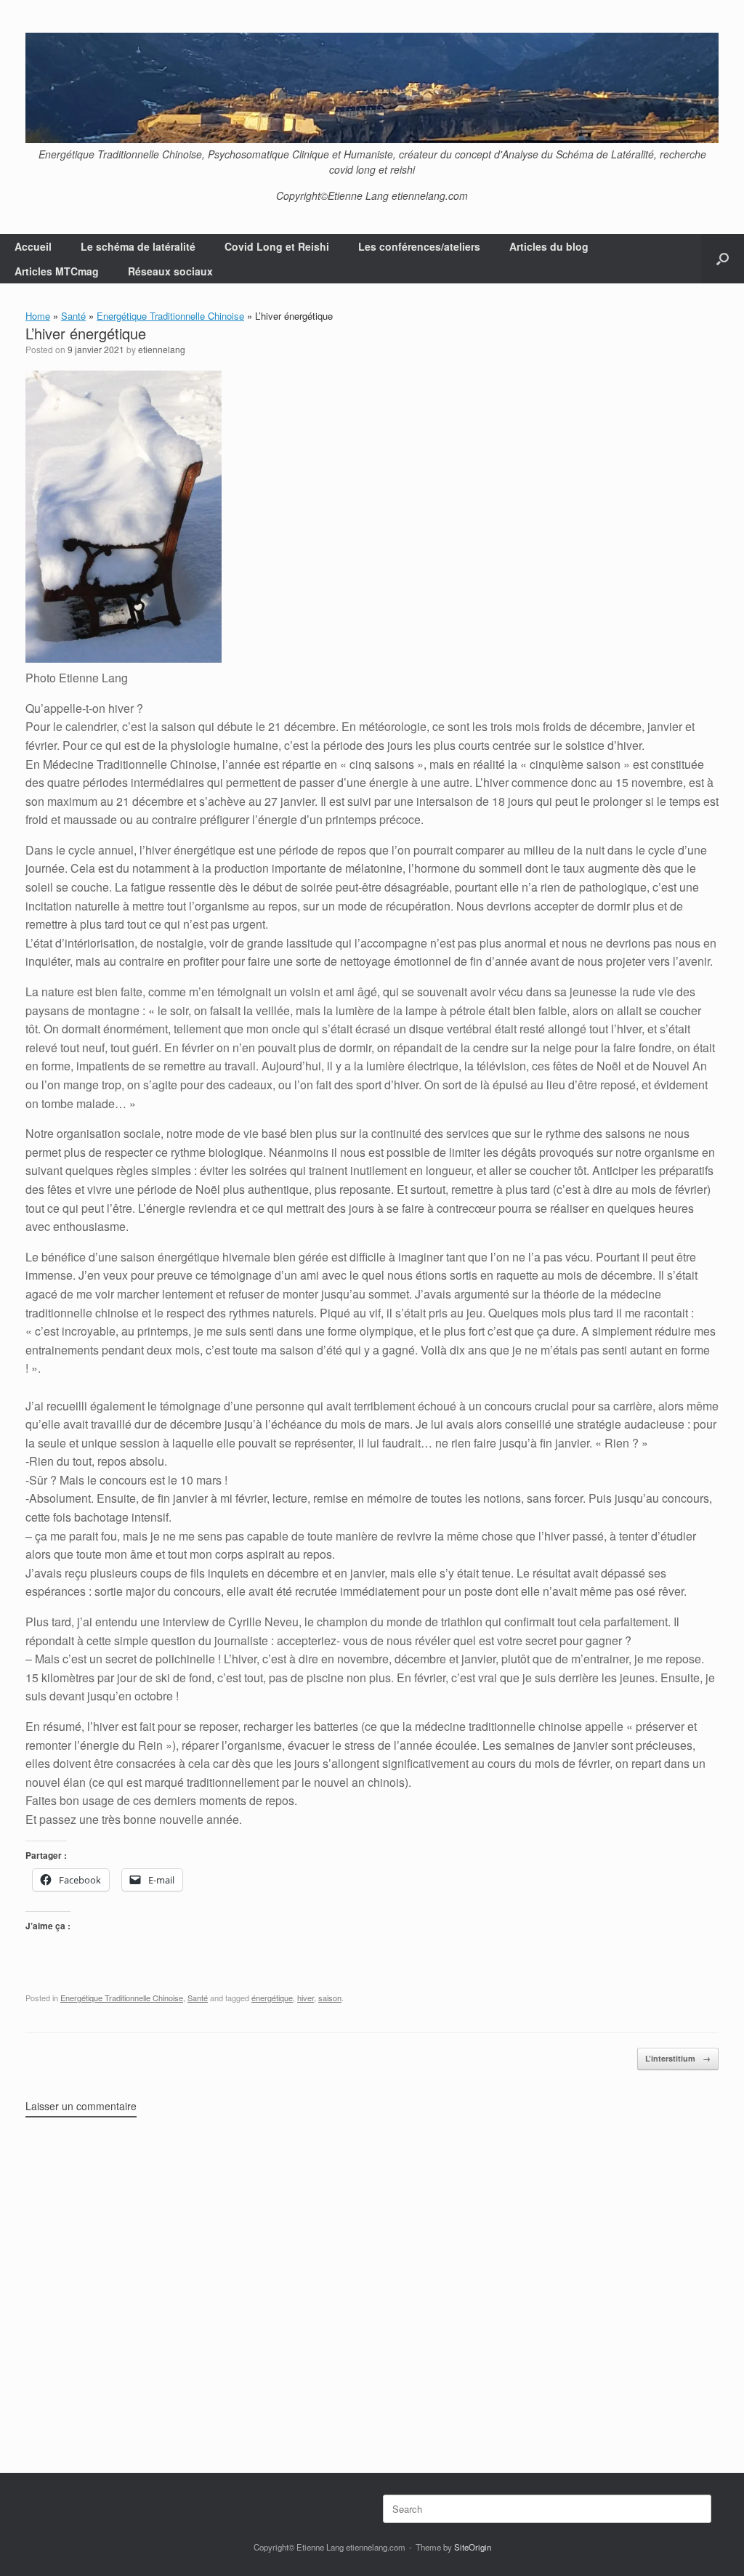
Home (38, 316)
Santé (73, 316)
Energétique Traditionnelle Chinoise (170, 316)
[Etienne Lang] (372, 88)
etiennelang (162, 349)
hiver (306, 1998)
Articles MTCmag (57, 271)
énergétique (272, 1998)
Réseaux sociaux (170, 271)
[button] (723, 259)
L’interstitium (678, 2058)
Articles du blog (549, 246)
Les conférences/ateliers (419, 246)
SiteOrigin (473, 2547)
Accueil (33, 246)
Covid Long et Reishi (277, 246)
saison (330, 1998)
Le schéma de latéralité (138, 246)
